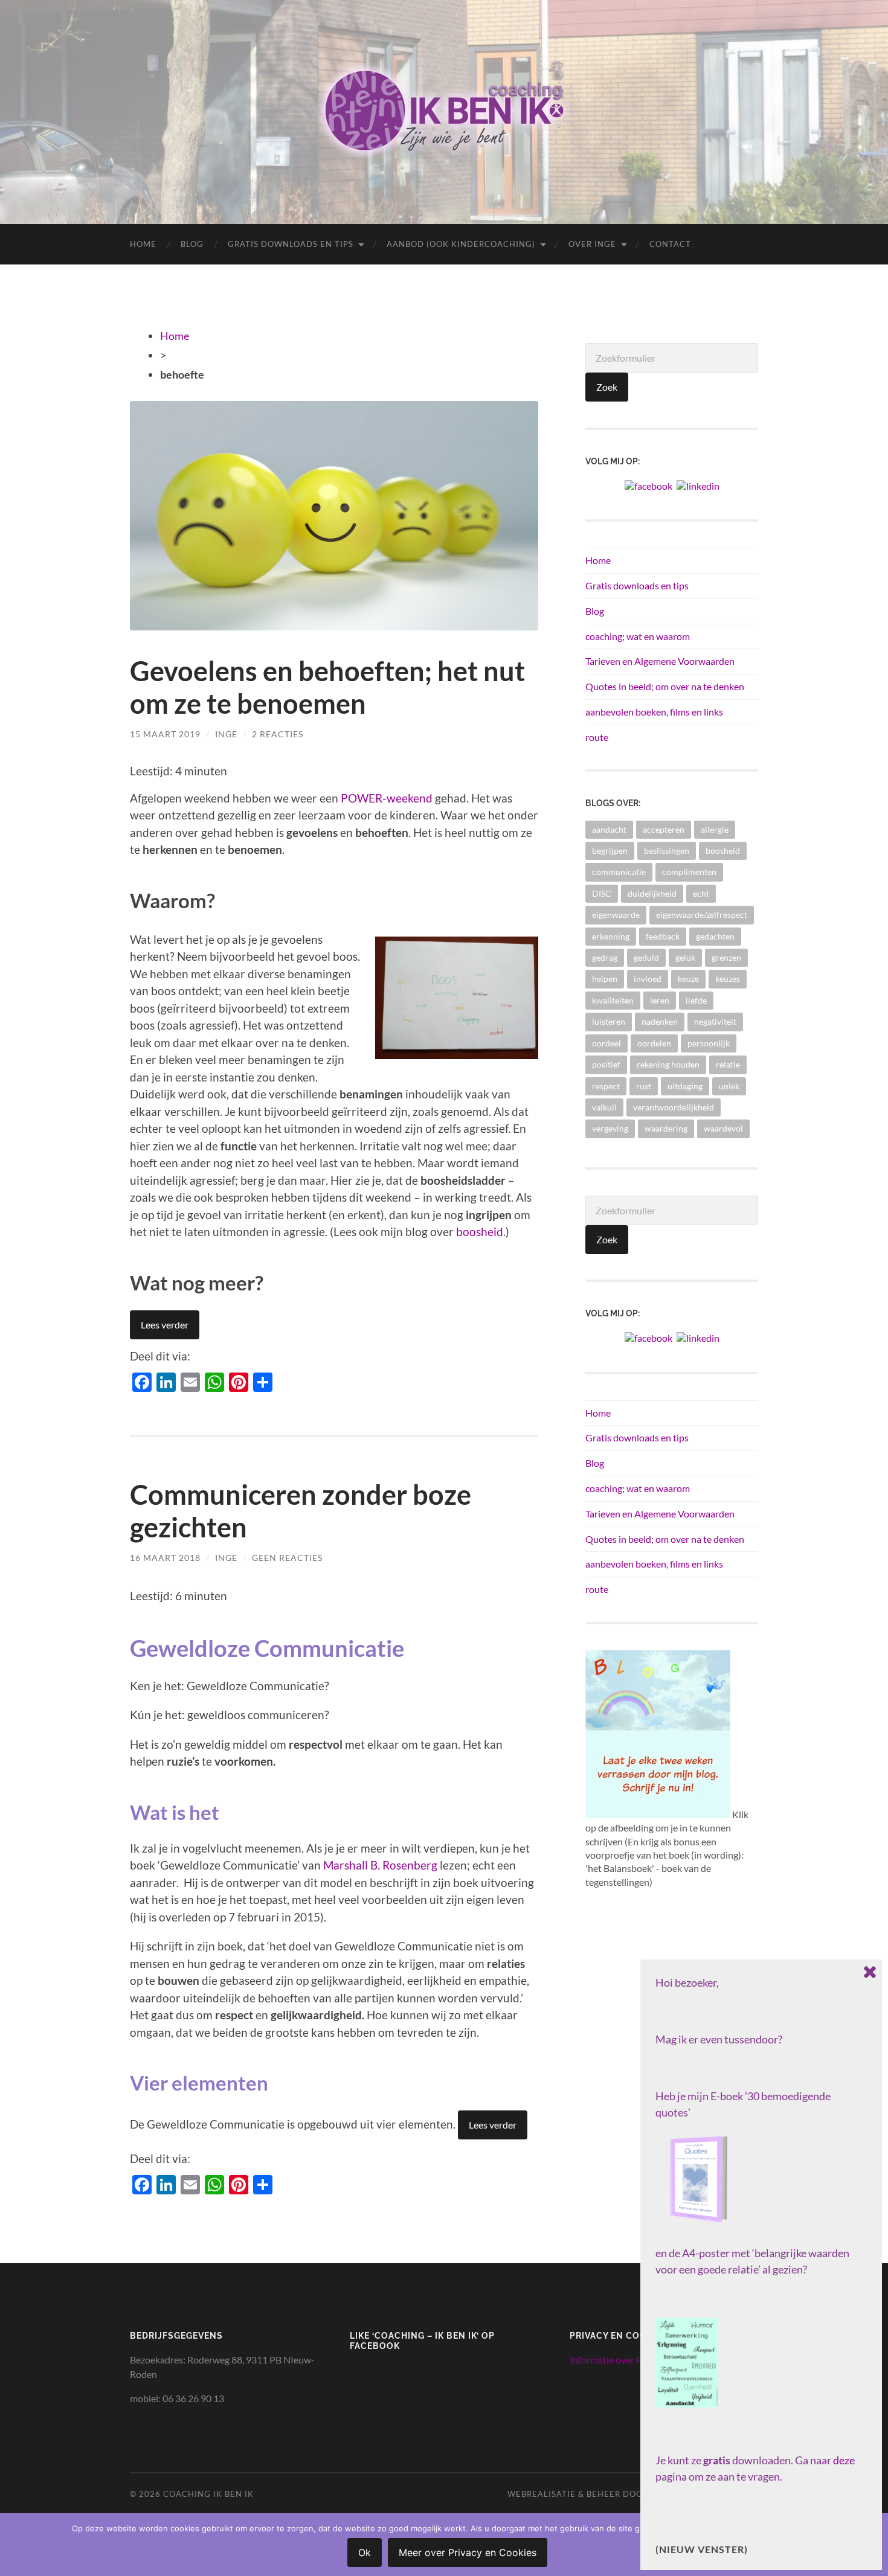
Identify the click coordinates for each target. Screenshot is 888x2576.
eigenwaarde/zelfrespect (702, 915)
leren (660, 1000)
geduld (646, 957)
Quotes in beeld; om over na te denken (665, 686)
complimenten (689, 872)
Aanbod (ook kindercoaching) (461, 244)
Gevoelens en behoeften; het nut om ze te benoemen (327, 687)
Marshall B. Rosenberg (380, 1865)
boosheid (480, 1232)
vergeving (610, 1128)
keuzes (728, 979)
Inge (226, 734)
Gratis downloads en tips (291, 244)
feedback (663, 936)
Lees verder (165, 1325)
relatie (728, 1064)
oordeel (606, 1043)
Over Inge (592, 244)
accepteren (664, 829)
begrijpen (610, 851)
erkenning (611, 936)
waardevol (723, 1128)
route (597, 737)
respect (606, 1086)
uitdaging (685, 1086)
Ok (365, 2552)
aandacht (609, 829)
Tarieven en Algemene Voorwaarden (660, 661)
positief (606, 1064)
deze (844, 2460)
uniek (729, 1086)
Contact (670, 244)
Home (143, 244)
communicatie (619, 872)
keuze (688, 979)
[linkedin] (698, 485)
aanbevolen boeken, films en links (654, 712)
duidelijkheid (652, 893)
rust (644, 1086)
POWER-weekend (387, 798)
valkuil (604, 1107)
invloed (648, 979)
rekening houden (668, 1064)
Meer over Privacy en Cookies (468, 2552)
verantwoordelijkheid (674, 1107)
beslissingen (667, 851)
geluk (685, 957)
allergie (715, 829)
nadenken (660, 1021)
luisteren (609, 1021)
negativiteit (715, 1021)
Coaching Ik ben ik (208, 2494)
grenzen (726, 957)
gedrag (605, 957)
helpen (605, 979)
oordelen (654, 1043)
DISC (602, 893)
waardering (666, 1128)
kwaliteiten (613, 1000)
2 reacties (278, 734)
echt (701, 893)
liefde (696, 1000)
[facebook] (648, 485)
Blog (192, 244)
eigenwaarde (616, 915)
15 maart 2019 (165, 734)
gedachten (715, 936)
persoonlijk (709, 1043)
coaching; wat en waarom (638, 636)
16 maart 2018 (165, 1558)
